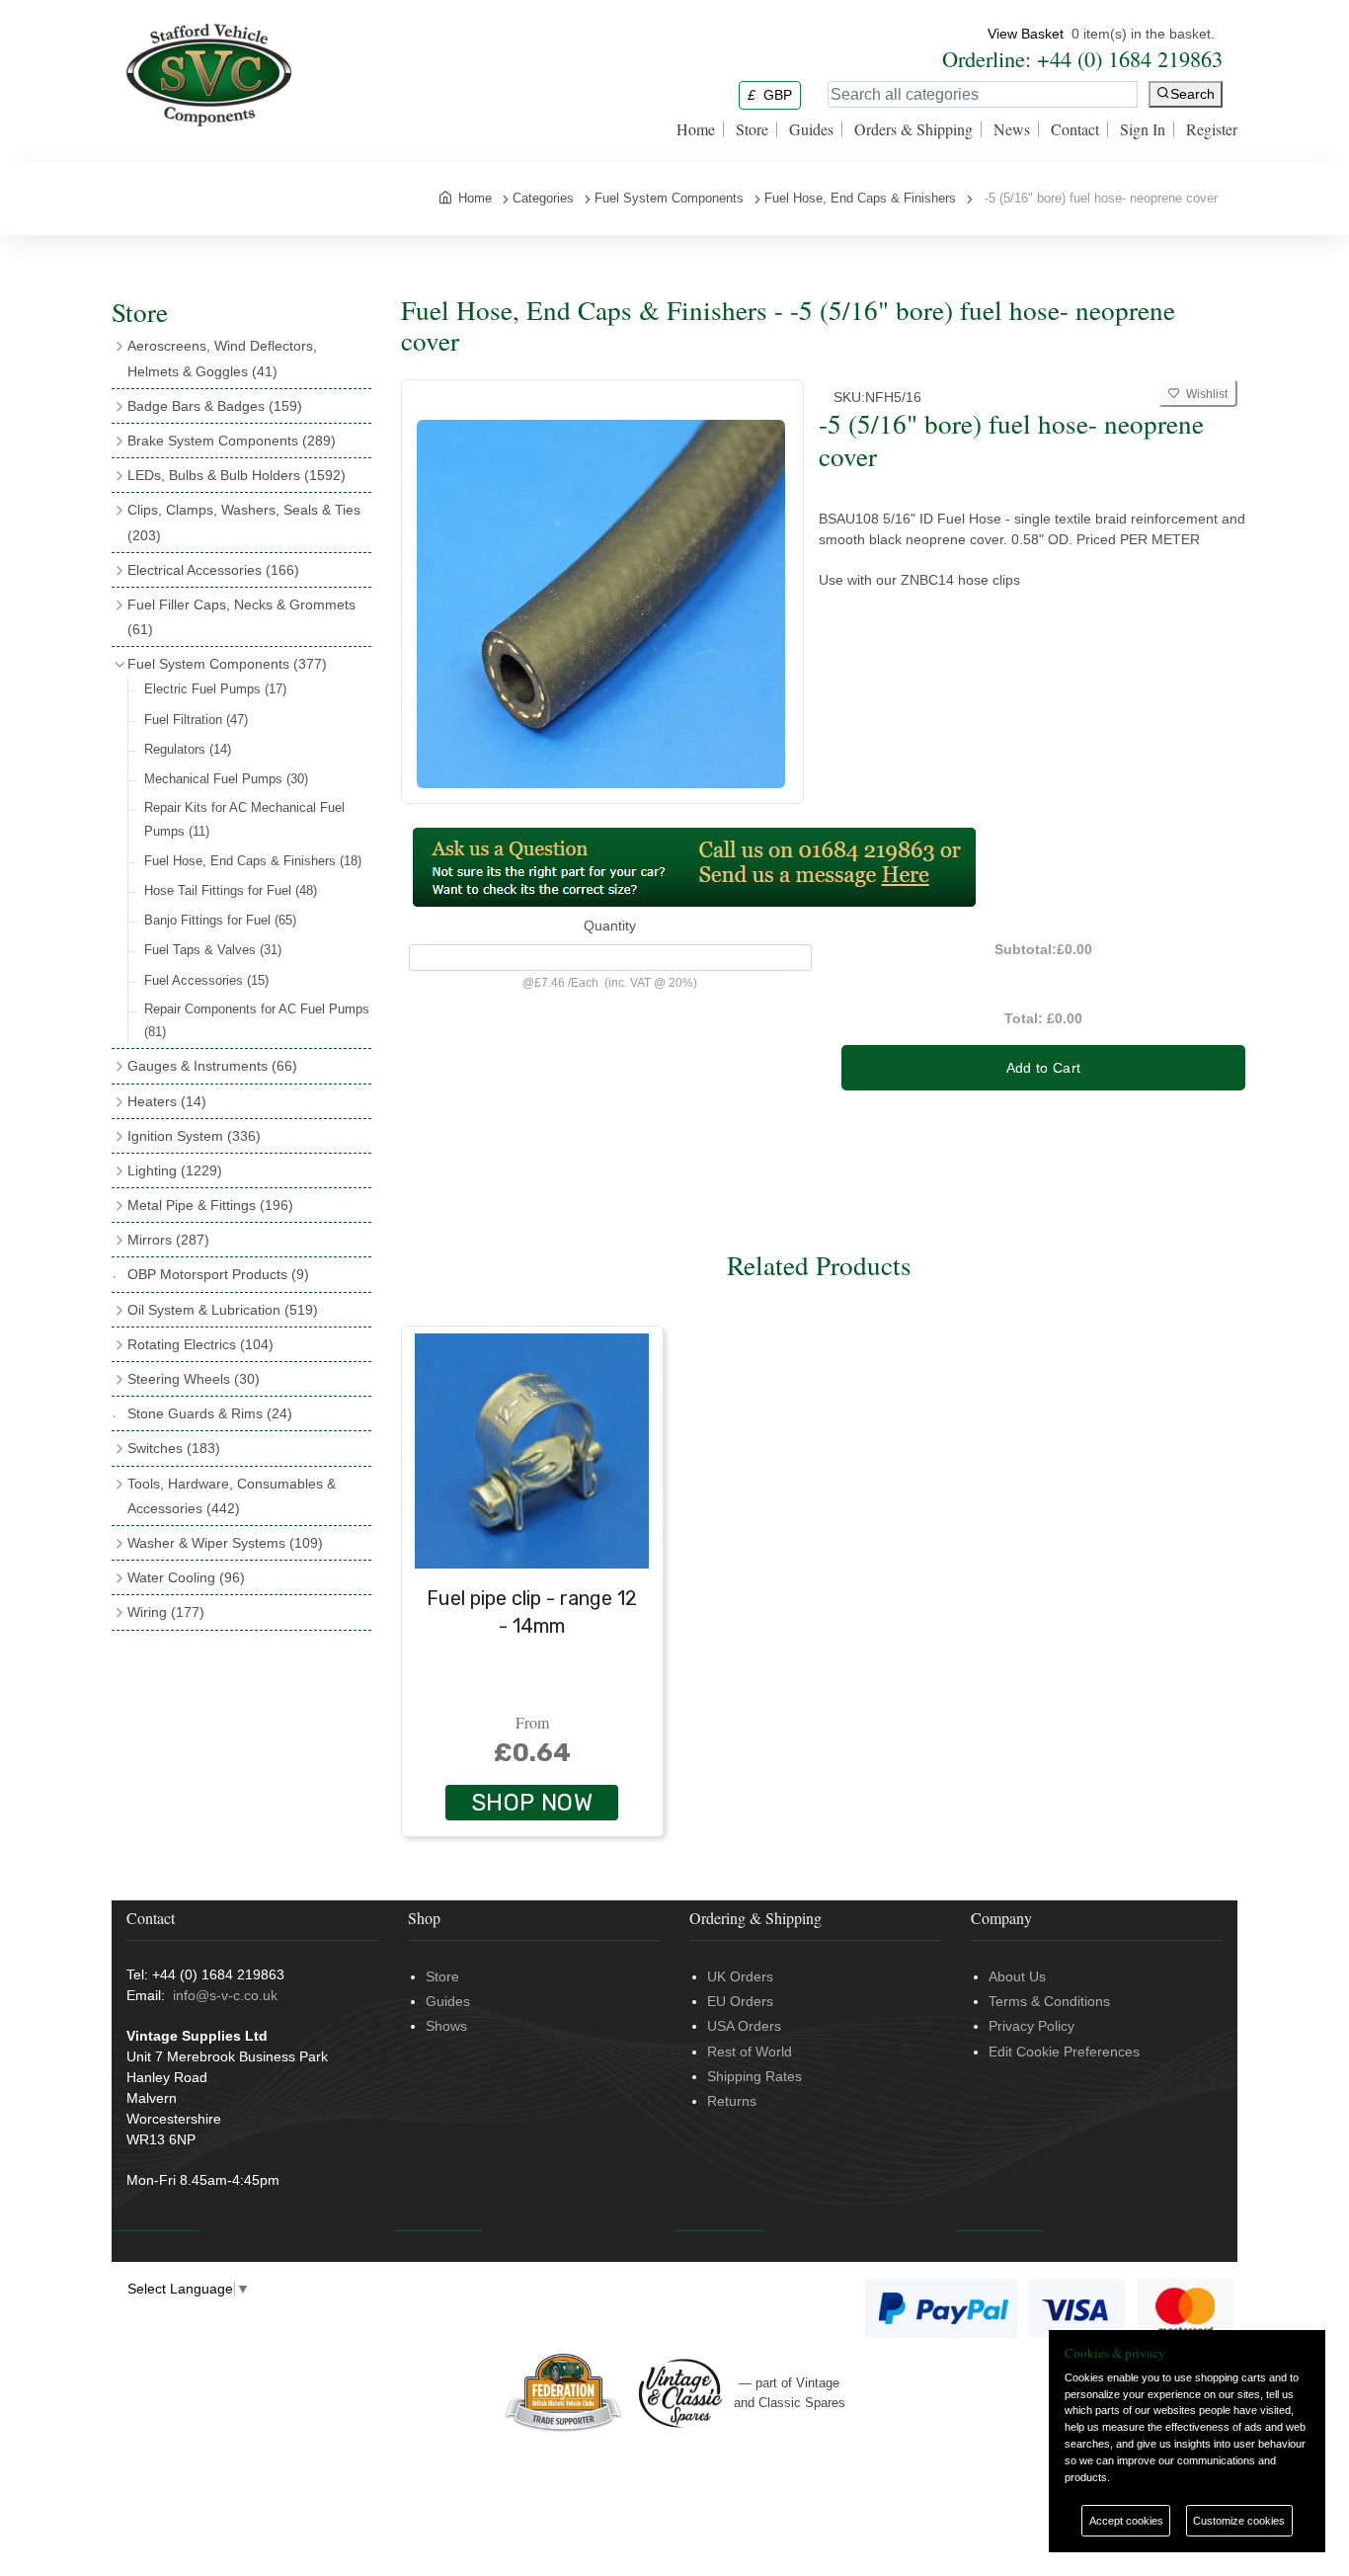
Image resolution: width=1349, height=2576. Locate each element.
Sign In (1143, 129)
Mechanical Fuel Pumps (226, 779)
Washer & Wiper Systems (225, 1543)
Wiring (166, 1612)
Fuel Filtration (196, 720)
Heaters (167, 1101)
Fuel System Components (227, 664)
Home (696, 129)
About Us (1017, 1976)
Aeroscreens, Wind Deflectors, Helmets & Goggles (222, 358)
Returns (732, 2101)
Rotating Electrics (200, 1344)
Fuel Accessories (206, 980)
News (1012, 129)
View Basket (1026, 34)
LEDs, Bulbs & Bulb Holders (237, 475)
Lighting (175, 1170)
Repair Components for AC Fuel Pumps (257, 1020)
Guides (811, 129)
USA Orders (744, 2026)
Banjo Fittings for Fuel (220, 920)
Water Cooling (186, 1577)
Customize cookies (1239, 2521)
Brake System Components (232, 441)
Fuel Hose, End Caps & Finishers (253, 861)
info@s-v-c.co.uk (225, 1995)
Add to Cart (1044, 1068)
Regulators (188, 749)
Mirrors (168, 1240)
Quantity (610, 926)
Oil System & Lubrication (223, 1310)
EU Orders (740, 2001)
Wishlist (1204, 394)
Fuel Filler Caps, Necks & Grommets (241, 617)
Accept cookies (1126, 2521)
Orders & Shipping (913, 129)
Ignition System (194, 1136)
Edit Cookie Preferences (1064, 2052)
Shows (446, 2026)
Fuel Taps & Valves (213, 950)
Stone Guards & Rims (210, 1413)
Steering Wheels (194, 1379)
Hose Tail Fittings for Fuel (231, 890)
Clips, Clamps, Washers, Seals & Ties (244, 522)
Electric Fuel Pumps (215, 689)
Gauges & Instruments (212, 1066)
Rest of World (750, 2052)
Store (752, 129)
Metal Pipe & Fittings (210, 1205)
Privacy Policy (1032, 2026)
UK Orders (740, 1976)
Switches (174, 1448)
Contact (1075, 129)
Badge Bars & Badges (215, 406)
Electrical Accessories (213, 570)
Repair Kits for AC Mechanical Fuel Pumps (244, 819)
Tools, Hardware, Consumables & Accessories (232, 1496)
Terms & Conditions (1049, 2001)
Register (1212, 129)
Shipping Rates (754, 2076)
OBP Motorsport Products (218, 1274)
